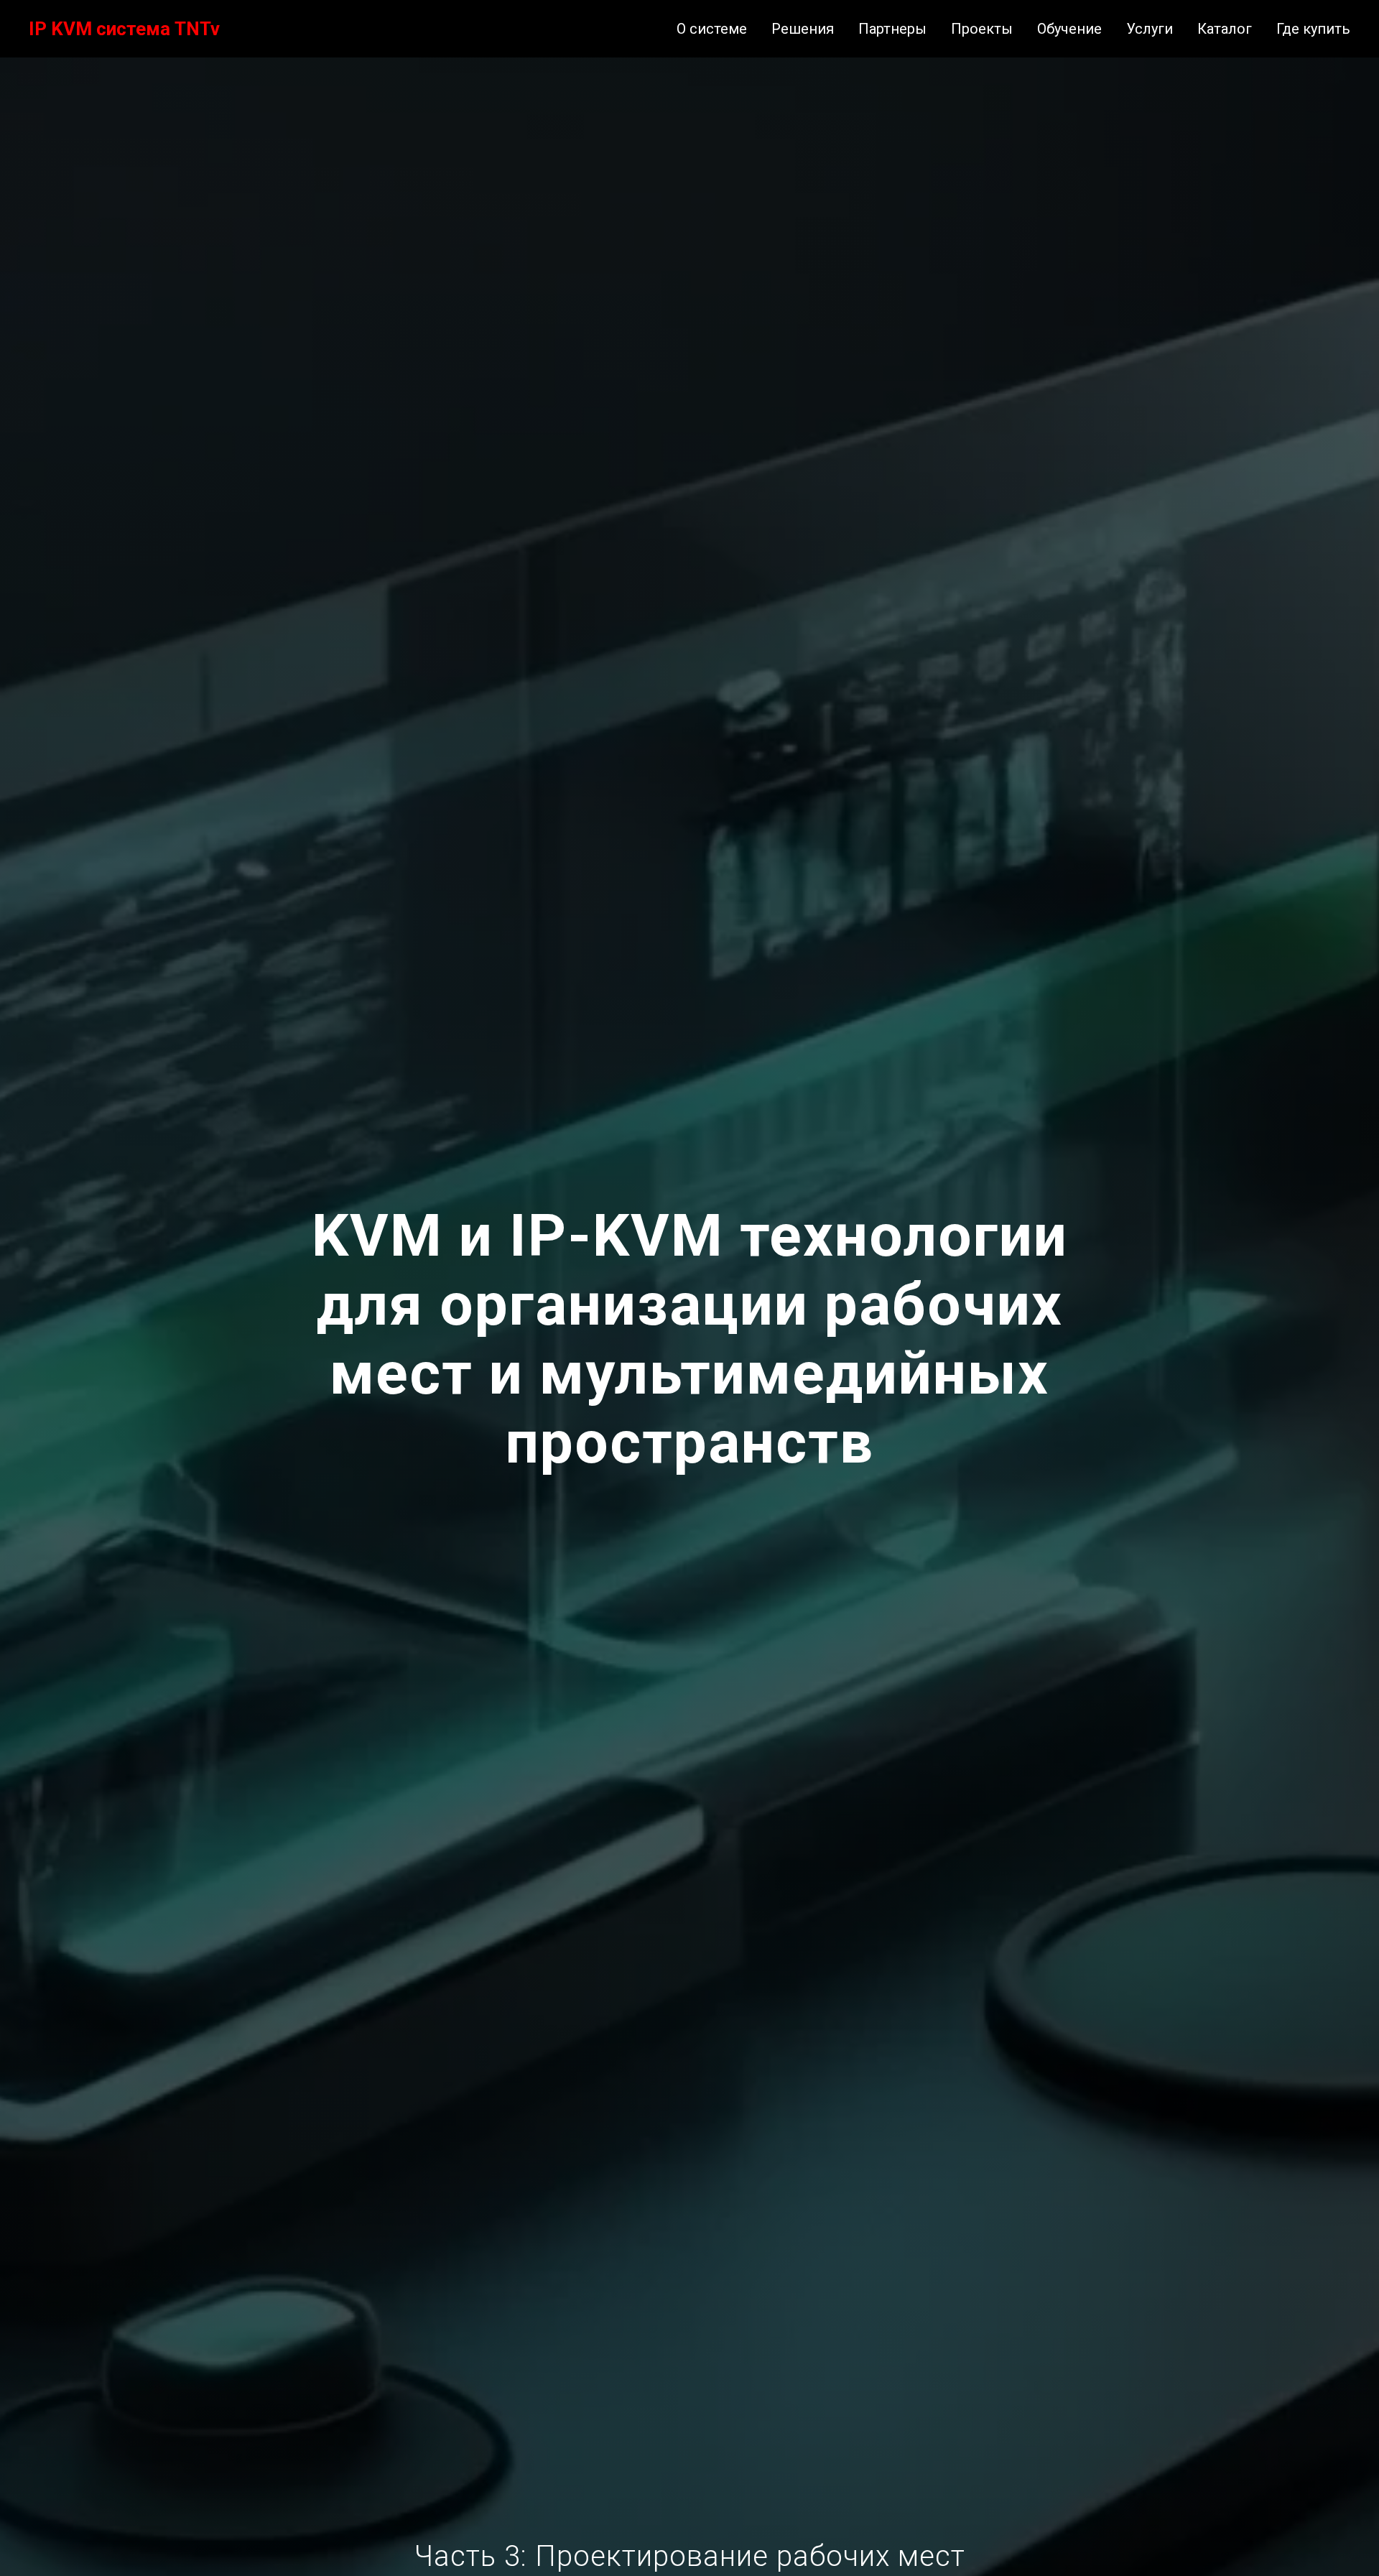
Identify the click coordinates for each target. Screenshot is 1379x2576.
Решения (803, 29)
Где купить (1313, 29)
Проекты (982, 29)
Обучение (1069, 29)
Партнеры (892, 29)
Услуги (1150, 29)
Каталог (1225, 29)
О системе (712, 29)
